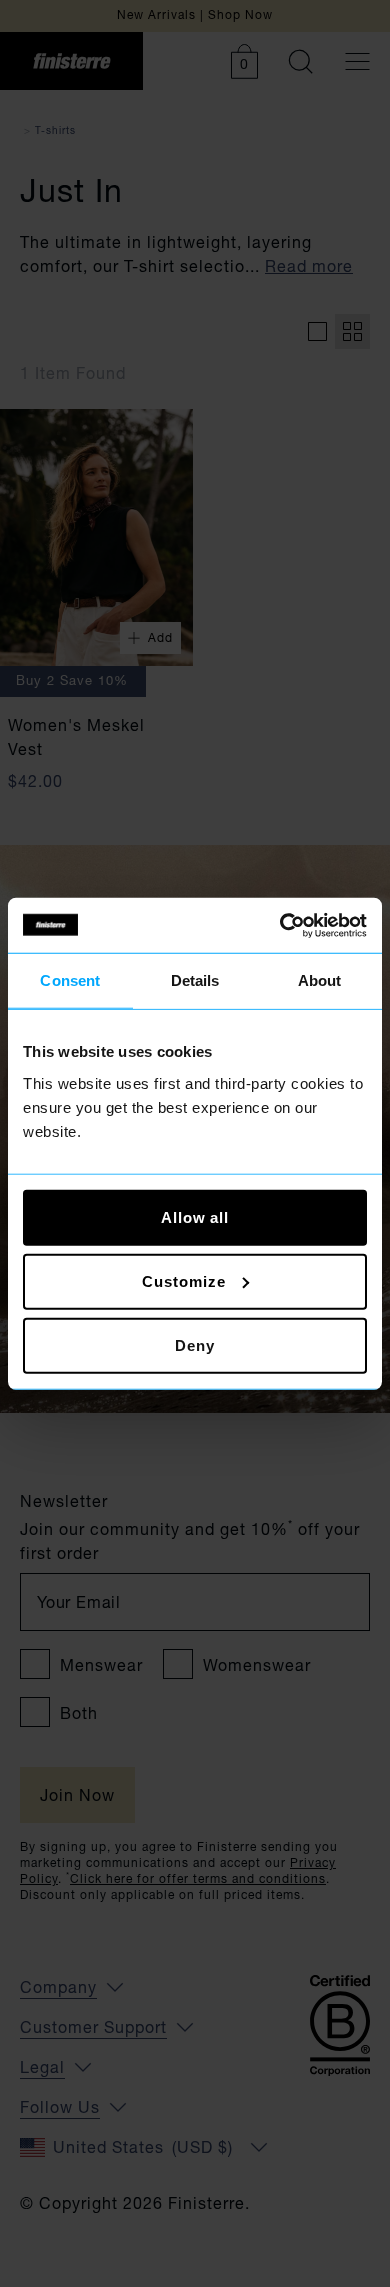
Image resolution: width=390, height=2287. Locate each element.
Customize (183, 1280)
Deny (195, 1344)
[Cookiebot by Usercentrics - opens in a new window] (280, 925)
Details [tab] (195, 980)
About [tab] (320, 980)
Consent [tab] (70, 980)
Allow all (195, 1216)
